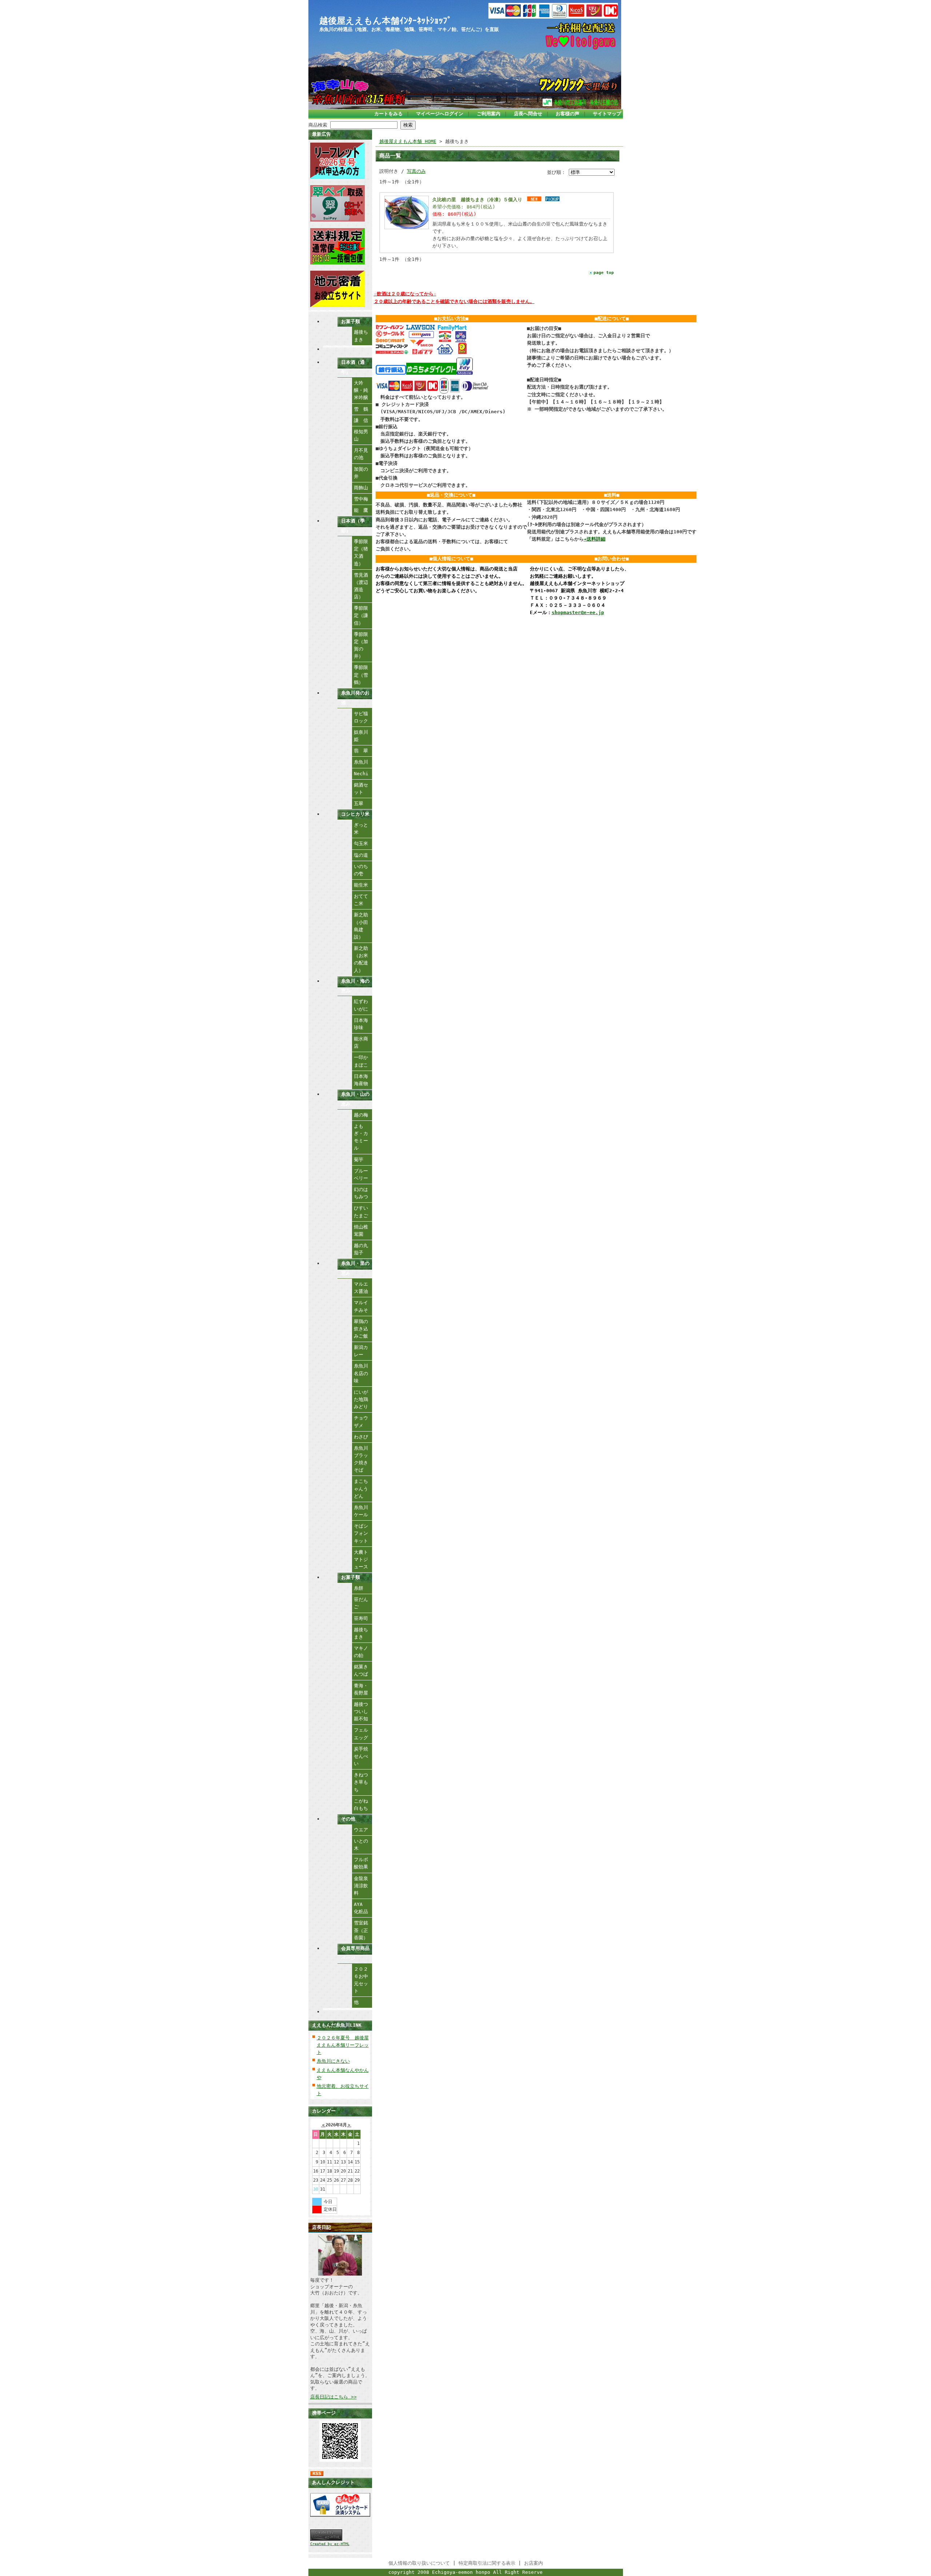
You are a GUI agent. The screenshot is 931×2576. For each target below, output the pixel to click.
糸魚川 (361, 762)
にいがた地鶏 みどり (363, 1399)
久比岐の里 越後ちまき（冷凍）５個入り (477, 200)
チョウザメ (361, 1422)
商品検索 (318, 125)
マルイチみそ (361, 1306)
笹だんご (361, 1603)
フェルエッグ (361, 1734)
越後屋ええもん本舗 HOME (408, 141)
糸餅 (359, 1588)
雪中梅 (361, 499)
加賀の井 (361, 473)
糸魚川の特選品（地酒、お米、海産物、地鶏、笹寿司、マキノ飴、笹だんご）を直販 (409, 29)
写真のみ (416, 171)
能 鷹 (363, 510)
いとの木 (361, 1845)
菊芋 (359, 1160)
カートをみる (388, 114)
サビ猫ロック (361, 717)
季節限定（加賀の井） (361, 645)
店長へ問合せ (528, 114)
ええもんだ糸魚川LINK (337, 2025)
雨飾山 (361, 488)
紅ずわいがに (361, 1005)
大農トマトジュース (361, 1559)
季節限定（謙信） (361, 615)
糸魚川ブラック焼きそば (361, 1459)
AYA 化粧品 (361, 1908)
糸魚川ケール (361, 1511)
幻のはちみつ (361, 1193)
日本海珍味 (361, 1024)
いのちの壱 (361, 870)
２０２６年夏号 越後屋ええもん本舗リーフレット (343, 2045)
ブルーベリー (361, 1174)
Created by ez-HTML (330, 2544)
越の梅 (361, 1115)
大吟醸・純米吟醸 (361, 390)
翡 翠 (361, 751)
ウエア (361, 1830)
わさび (361, 1437)
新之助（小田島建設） (361, 926)
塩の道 (361, 855)
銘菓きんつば (361, 1670)
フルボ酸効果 (361, 1863)
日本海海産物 (361, 1080)
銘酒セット (361, 789)
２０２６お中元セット (361, 1980)
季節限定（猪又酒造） (361, 552)
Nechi (361, 774)
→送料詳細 (595, 539)
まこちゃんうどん (361, 1488)
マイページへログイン (440, 114)
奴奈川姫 (361, 736)
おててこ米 (361, 900)
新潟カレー (361, 1351)
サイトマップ (607, 114)
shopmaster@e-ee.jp (578, 612)
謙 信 (361, 420)
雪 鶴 (361, 409)
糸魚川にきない (333, 2061)
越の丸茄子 (361, 1249)
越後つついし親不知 (361, 1711)
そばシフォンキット (361, 1533)
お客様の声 (568, 114)
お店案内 (534, 2563)
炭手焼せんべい (361, 1756)
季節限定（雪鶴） (361, 675)
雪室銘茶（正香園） (361, 1930)
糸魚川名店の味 (361, 1373)
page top (604, 273)
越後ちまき (361, 336)
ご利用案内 (489, 114)
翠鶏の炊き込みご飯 (361, 1329)
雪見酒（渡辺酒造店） (361, 586)
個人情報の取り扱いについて (419, 2563)
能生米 (361, 885)
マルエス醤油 (361, 1288)
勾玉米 (361, 843)
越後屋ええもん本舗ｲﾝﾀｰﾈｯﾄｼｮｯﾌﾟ (385, 21)
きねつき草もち (361, 1782)
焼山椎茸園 (361, 1231)
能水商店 (361, 1042)
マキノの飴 (361, 1652)
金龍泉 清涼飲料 (363, 1886)
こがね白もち (361, 1805)
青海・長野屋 (361, 1689)
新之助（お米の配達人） (361, 959)
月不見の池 (361, 454)
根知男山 (361, 435)
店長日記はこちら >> (333, 2397)
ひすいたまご (361, 1212)
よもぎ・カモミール (361, 1137)
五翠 (359, 803)
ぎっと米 (361, 829)
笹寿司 (361, 1618)
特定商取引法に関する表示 (487, 2563)
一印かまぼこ (361, 1061)
